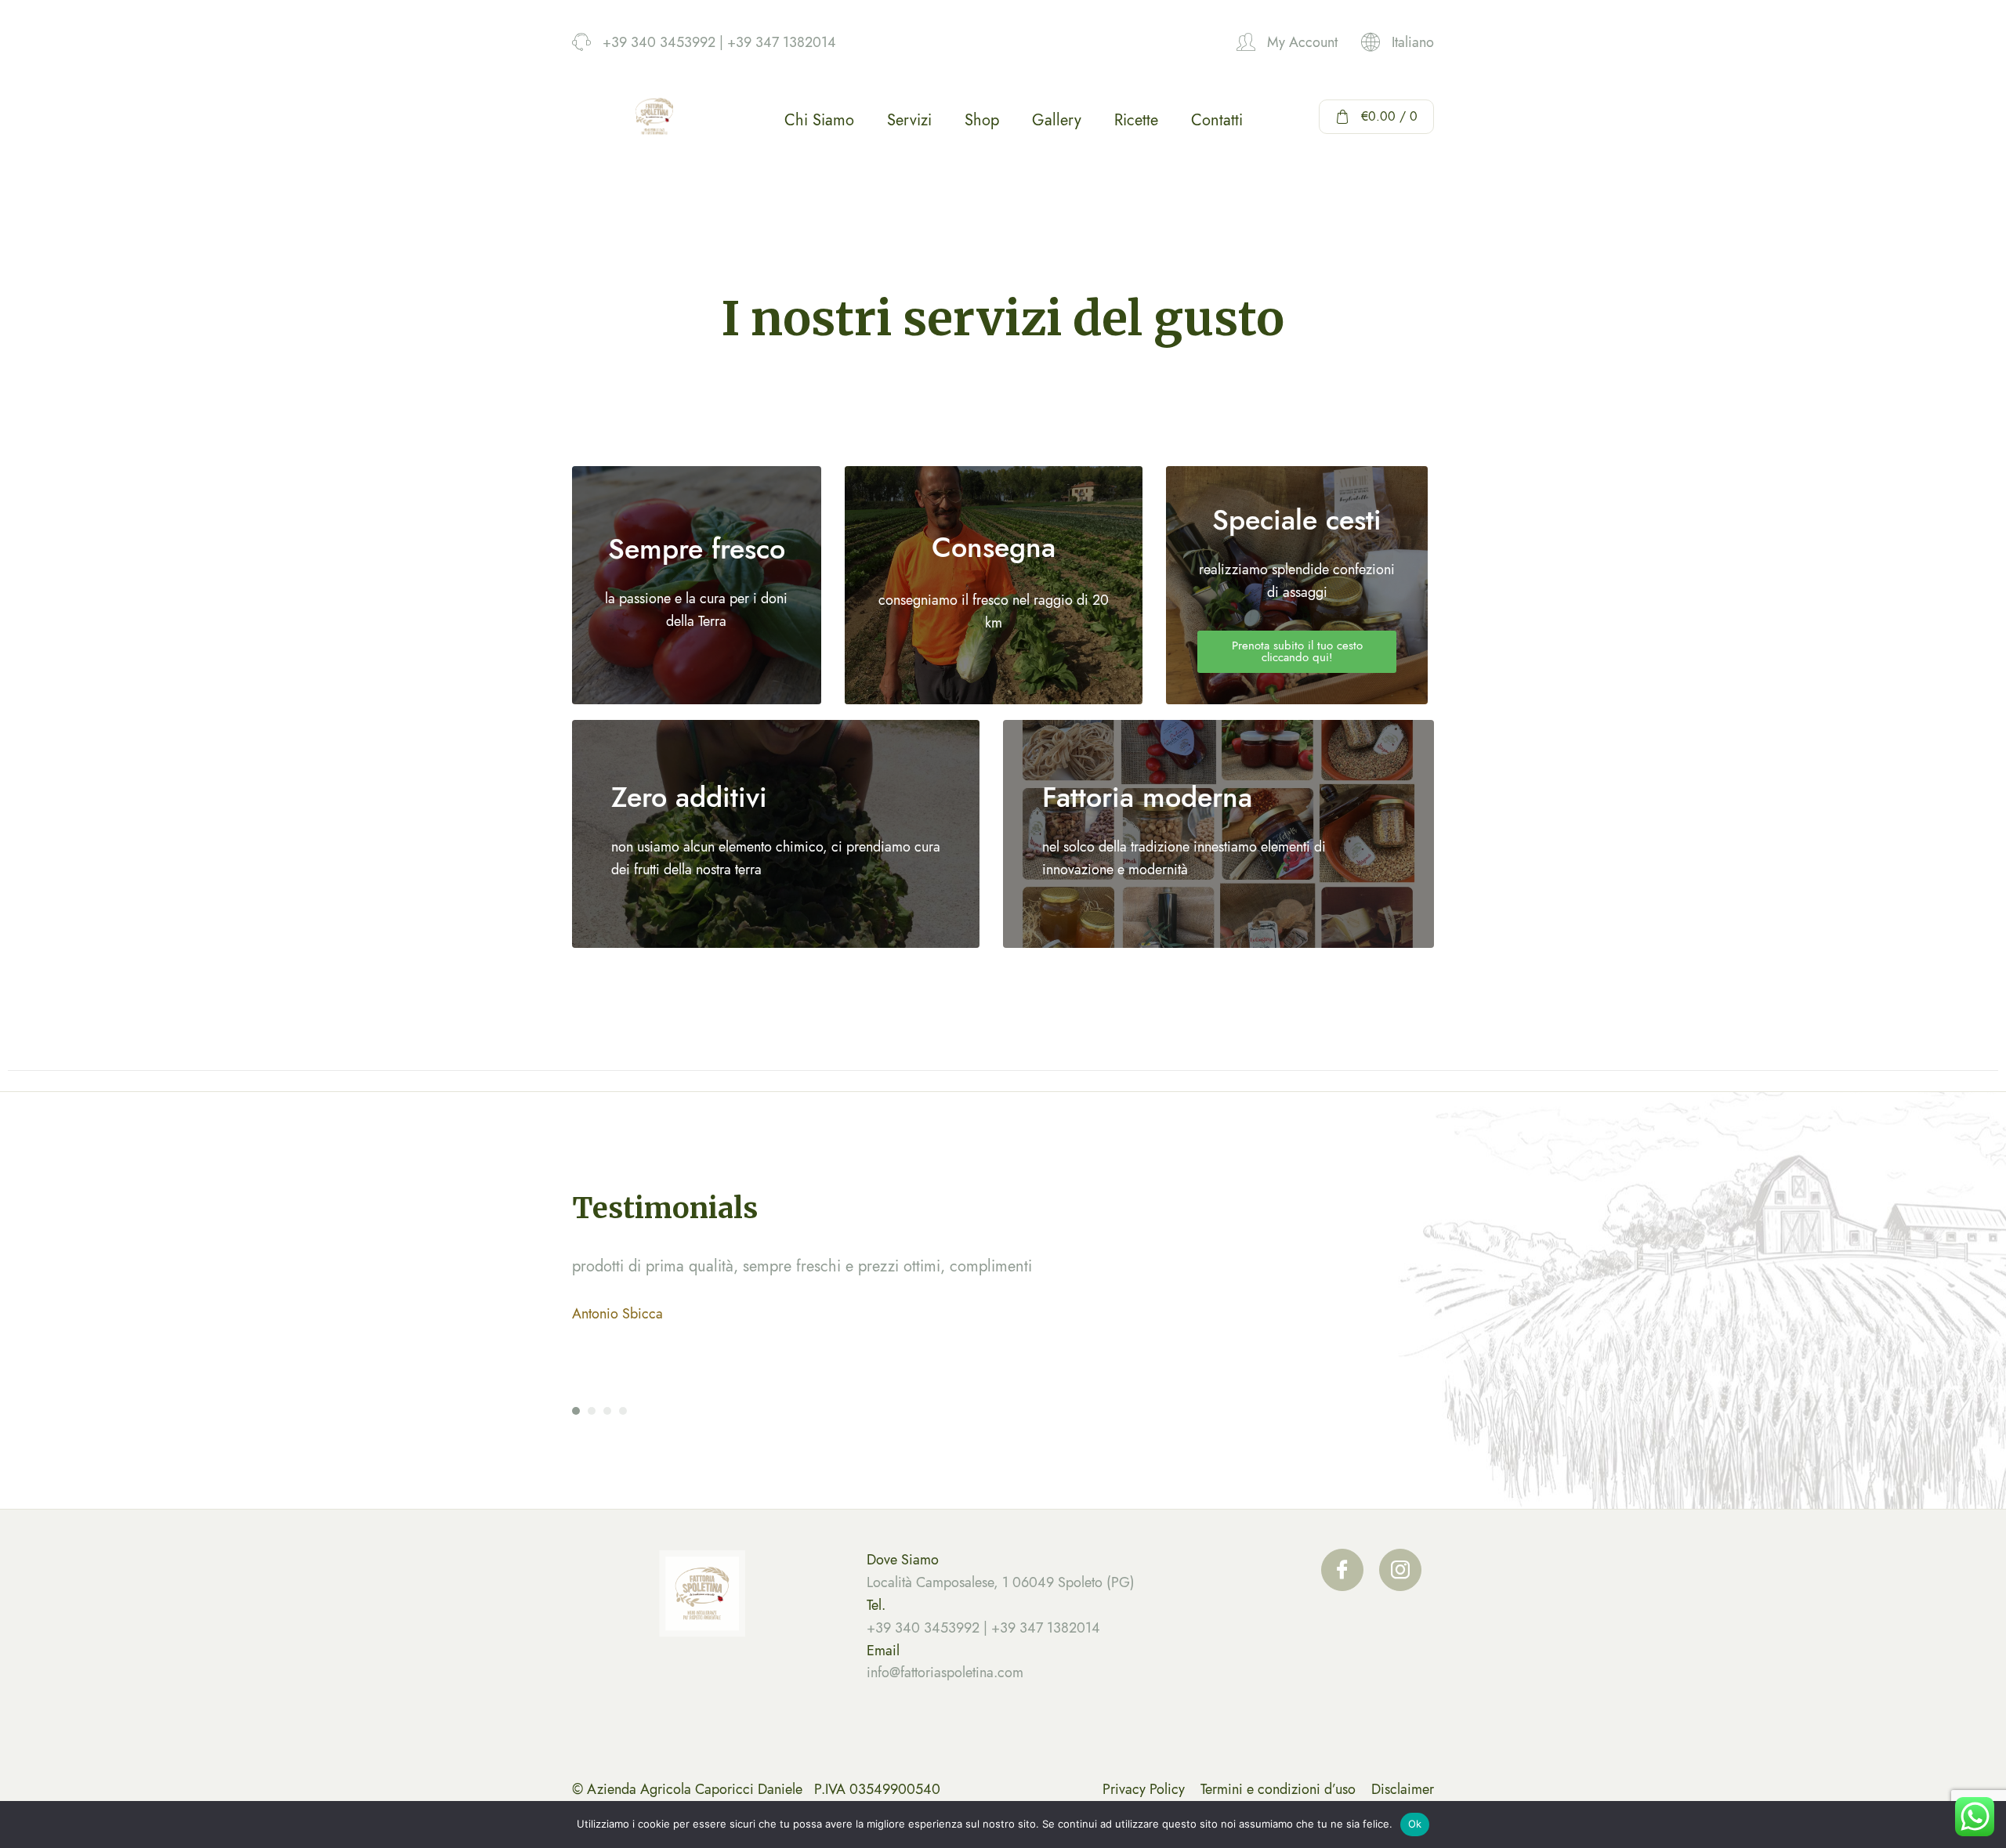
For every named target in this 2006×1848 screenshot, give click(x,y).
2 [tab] (592, 1411)
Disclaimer (1403, 1789)
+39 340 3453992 (923, 1628)
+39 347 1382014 (1046, 1628)
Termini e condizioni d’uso (1278, 1789)
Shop (982, 120)
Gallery (1057, 120)
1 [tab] (576, 1411)
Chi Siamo (819, 120)
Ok (1415, 1824)
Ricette (1136, 120)
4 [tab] (623, 1411)
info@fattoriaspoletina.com (945, 1673)
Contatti (1217, 120)
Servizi (909, 120)
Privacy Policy (1144, 1789)
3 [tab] (607, 1411)
